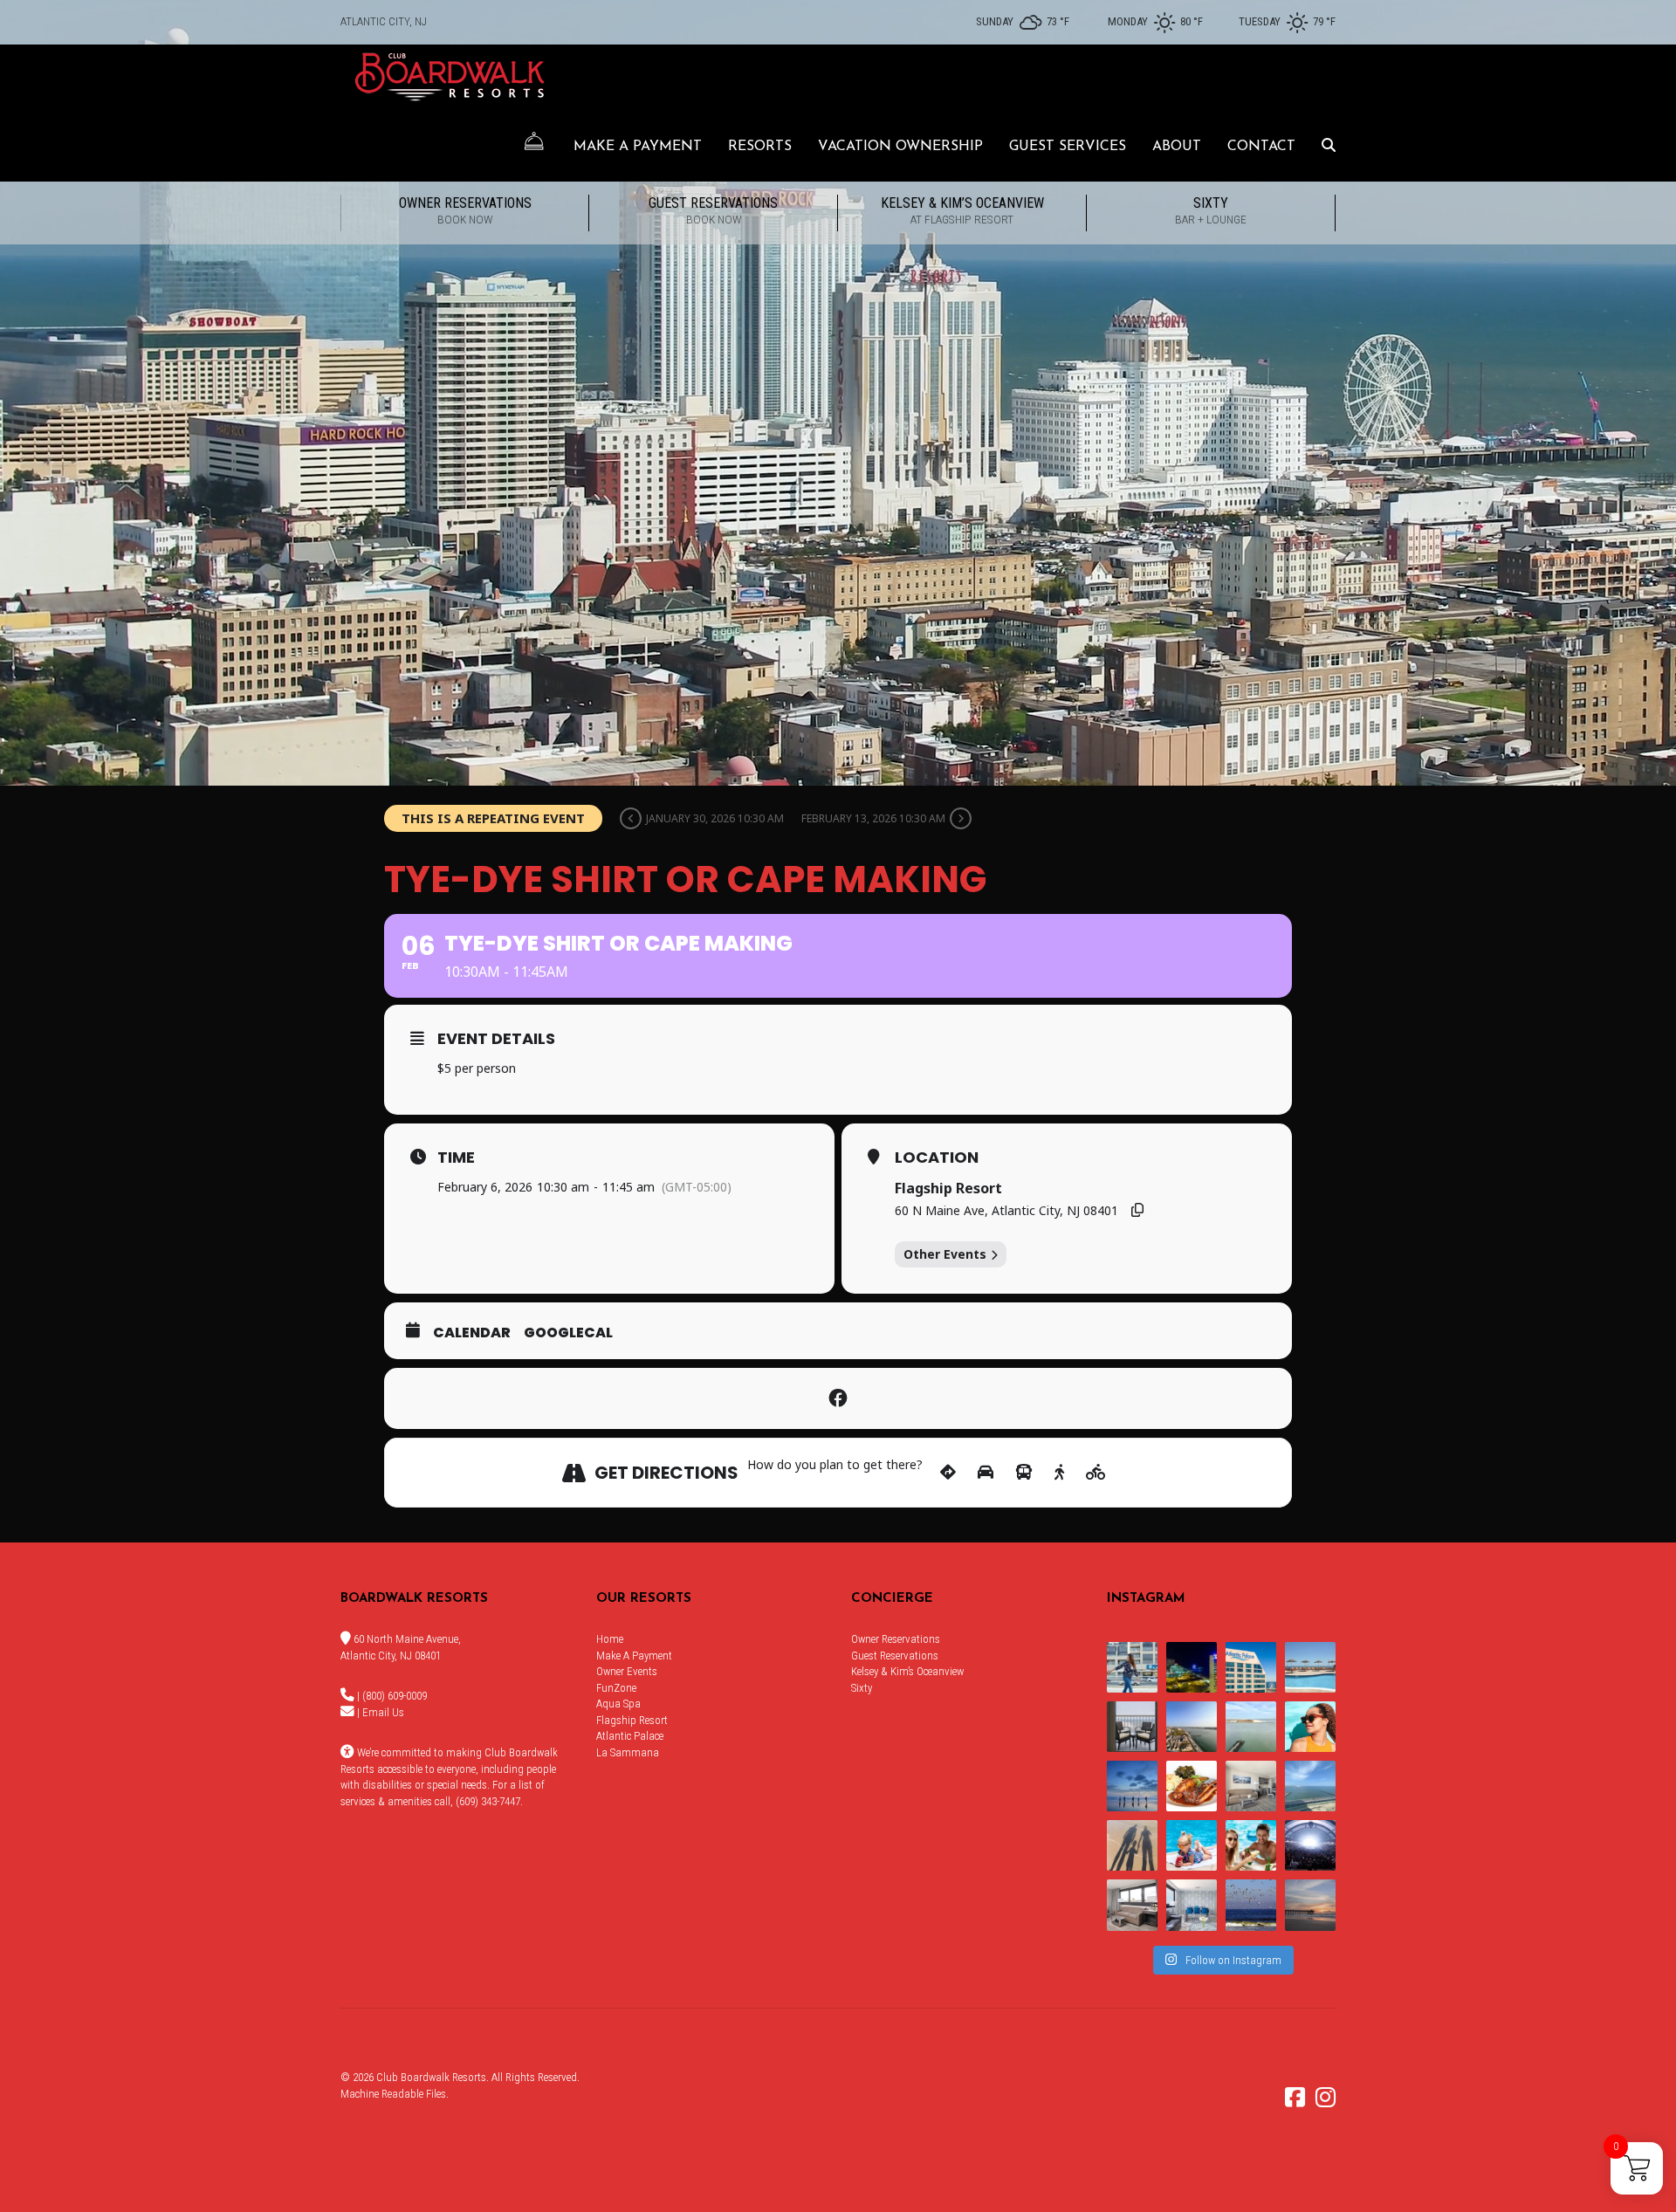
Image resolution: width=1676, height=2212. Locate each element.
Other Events (945, 1254)
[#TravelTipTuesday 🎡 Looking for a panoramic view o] (1251, 1667)
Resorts (760, 147)
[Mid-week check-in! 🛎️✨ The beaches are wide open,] (1132, 1786)
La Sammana (628, 1752)
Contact (1261, 147)
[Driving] (986, 1473)
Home (610, 1639)
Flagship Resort (632, 1720)
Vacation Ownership (900, 147)
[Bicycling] (1096, 1473)
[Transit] (1024, 1473)
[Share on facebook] (838, 1398)
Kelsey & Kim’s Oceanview (962, 210)
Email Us (383, 1712)
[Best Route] (948, 1473)
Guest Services (1068, 147)
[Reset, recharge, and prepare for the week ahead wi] (1310, 1786)
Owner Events (627, 1671)
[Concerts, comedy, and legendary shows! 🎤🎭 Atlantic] (1310, 1845)
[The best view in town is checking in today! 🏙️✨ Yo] (1310, 1905)
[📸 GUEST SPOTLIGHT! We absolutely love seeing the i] (1251, 1845)
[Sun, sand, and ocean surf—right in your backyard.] (1192, 1727)
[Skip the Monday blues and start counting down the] (1251, 1786)
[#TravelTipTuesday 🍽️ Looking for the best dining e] (1192, 1786)
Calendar (472, 1333)
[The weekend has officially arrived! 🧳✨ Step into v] (1251, 1727)
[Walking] (1059, 1473)
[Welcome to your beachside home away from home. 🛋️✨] (1192, 1905)
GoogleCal (568, 1333)
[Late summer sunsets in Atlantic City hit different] (1132, 1667)
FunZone (616, 1688)
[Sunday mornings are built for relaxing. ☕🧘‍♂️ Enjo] (1132, 1727)
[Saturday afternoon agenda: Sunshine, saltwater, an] (1132, 1845)
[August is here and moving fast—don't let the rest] (1132, 1905)
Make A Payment (638, 147)
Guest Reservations (713, 210)
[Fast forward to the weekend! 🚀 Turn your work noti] (1192, 1845)
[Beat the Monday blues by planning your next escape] (1310, 1667)
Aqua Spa (618, 1704)
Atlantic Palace (630, 1736)
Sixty (1211, 210)
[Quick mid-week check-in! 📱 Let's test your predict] (1192, 1667)
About (1177, 147)
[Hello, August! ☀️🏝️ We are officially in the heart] (1251, 1905)
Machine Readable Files (393, 2094)
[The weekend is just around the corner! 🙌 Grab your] (1310, 1727)
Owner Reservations (465, 210)
